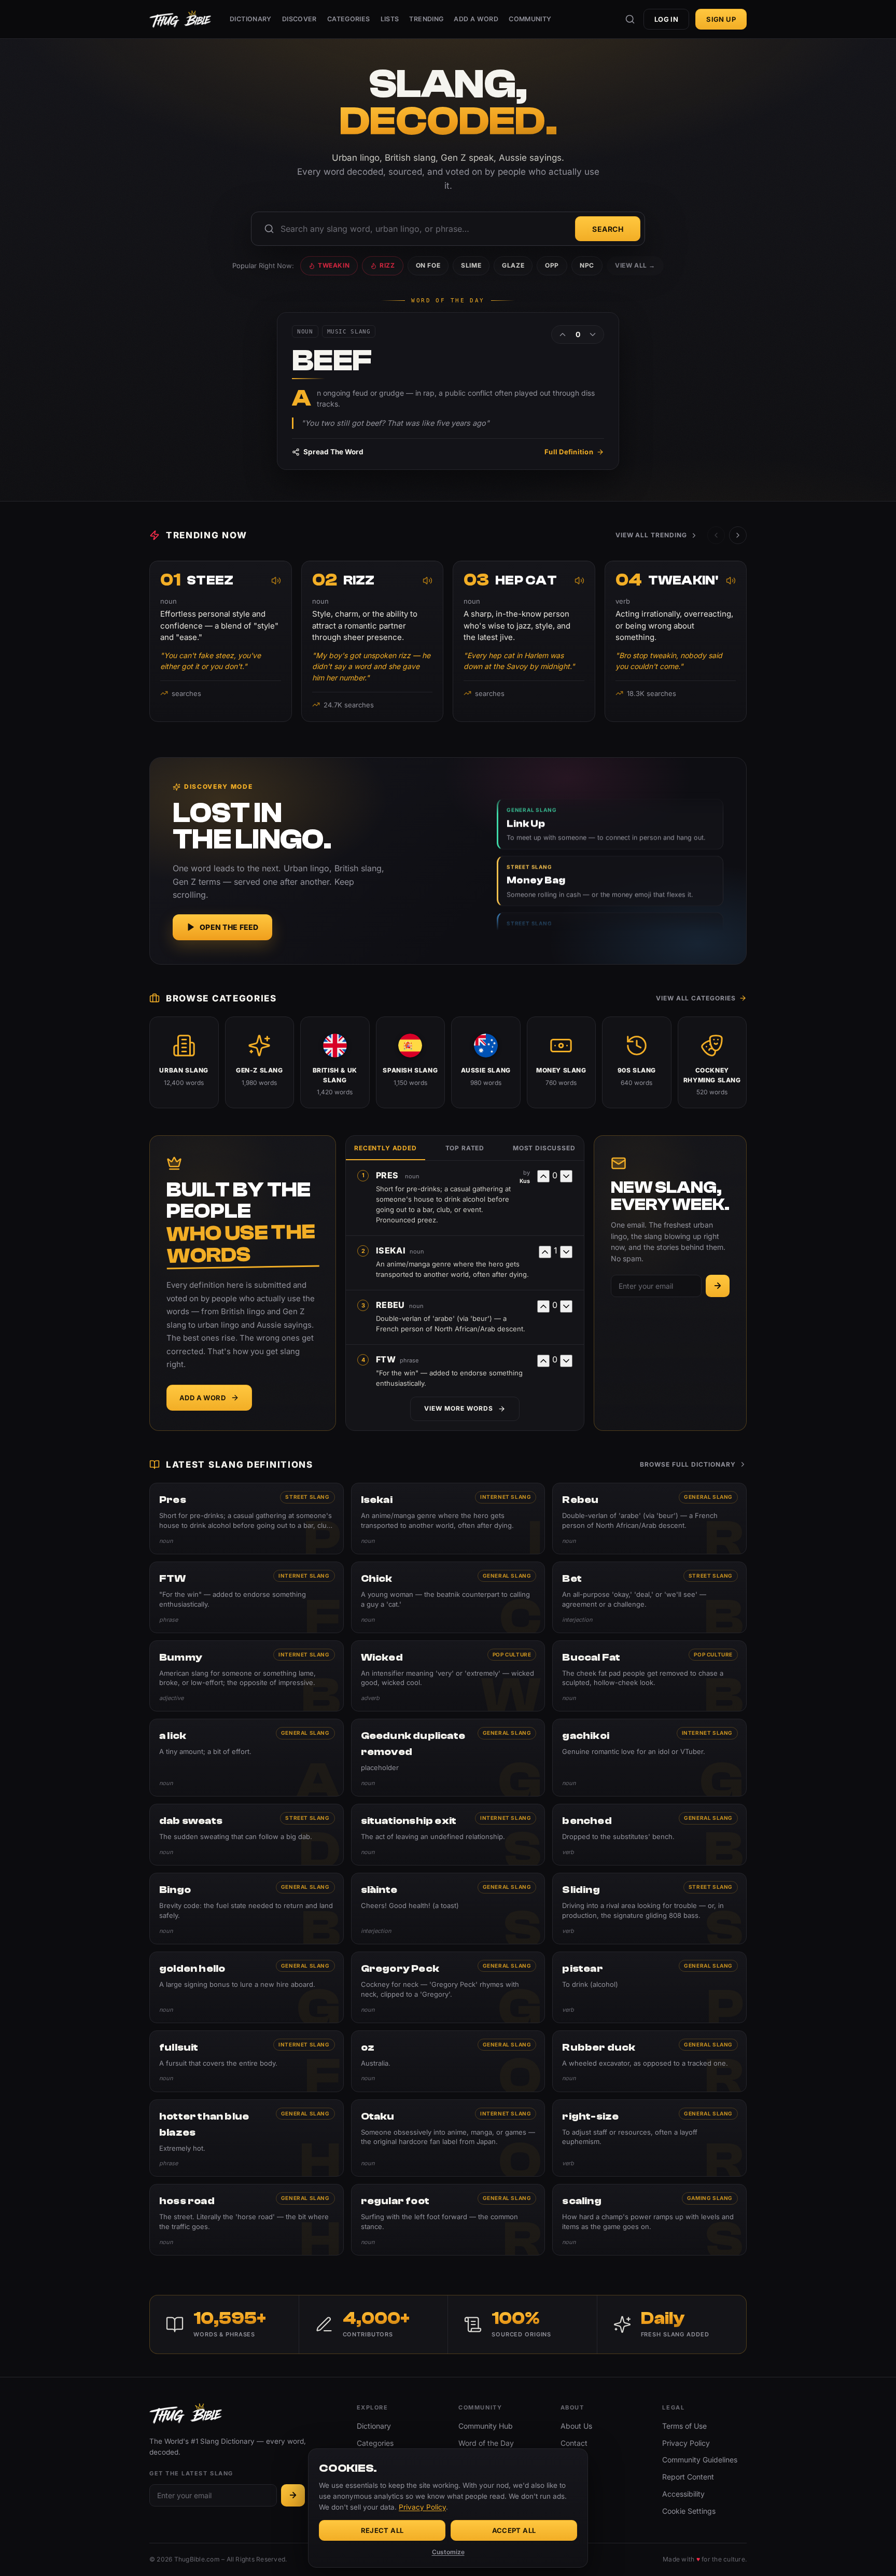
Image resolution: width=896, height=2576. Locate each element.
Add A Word (476, 19)
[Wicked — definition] (448, 1676)
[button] (738, 535)
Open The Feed (229, 927)
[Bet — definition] (649, 1597)
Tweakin (334, 265)
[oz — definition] (448, 2061)
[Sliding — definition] (649, 1909)
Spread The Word (333, 452)
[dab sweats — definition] (247, 1835)
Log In (666, 19)
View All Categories (696, 998)
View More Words (458, 1408)
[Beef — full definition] (448, 391)
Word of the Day (486, 2443)
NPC (587, 265)
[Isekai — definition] (448, 1519)
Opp (552, 265)
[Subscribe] (718, 1286)
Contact (574, 2443)
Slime (471, 265)
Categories (349, 19)
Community (530, 19)
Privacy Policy (686, 2443)
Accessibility (683, 2494)
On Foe (428, 265)
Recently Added (386, 1148)
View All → (635, 265)
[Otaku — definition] (448, 2138)
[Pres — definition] (247, 1519)
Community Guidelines (700, 2460)
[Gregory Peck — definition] (448, 1987)
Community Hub (486, 2426)
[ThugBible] (180, 19)
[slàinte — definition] (448, 1909)
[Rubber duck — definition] (649, 2061)
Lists (390, 19)
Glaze (513, 265)
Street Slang (307, 1497)
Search (608, 229)
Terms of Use (684, 2426)
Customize (448, 2552)
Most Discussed (544, 1148)
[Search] (630, 19)
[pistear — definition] (649, 1987)
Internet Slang (506, 1497)
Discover (299, 19)
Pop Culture (512, 1654)
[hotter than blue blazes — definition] (247, 2138)
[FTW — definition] (247, 1597)
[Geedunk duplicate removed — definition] (448, 1758)
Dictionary (251, 19)
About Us (576, 2426)
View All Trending (651, 535)
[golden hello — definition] (247, 1987)
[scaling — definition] (649, 2220)
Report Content (688, 2477)
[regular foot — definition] (448, 2220)
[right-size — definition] (649, 2138)
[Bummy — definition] (247, 1676)
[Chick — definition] (448, 1597)
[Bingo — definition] (247, 1909)
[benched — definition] (649, 1835)
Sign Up (721, 19)
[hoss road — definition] (247, 2220)
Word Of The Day (448, 301)
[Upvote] (563, 335)
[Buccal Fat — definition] (649, 1676)
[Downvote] (593, 335)
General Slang (708, 1497)
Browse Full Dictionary (688, 1464)
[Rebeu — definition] (649, 1519)
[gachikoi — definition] (649, 1758)
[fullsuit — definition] (247, 2061)
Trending (426, 19)
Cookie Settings (689, 2511)
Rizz (387, 265)
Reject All (382, 2530)
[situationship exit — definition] (448, 1835)
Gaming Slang (710, 2198)
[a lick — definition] (247, 1758)
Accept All (514, 2530)
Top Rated (465, 1148)
